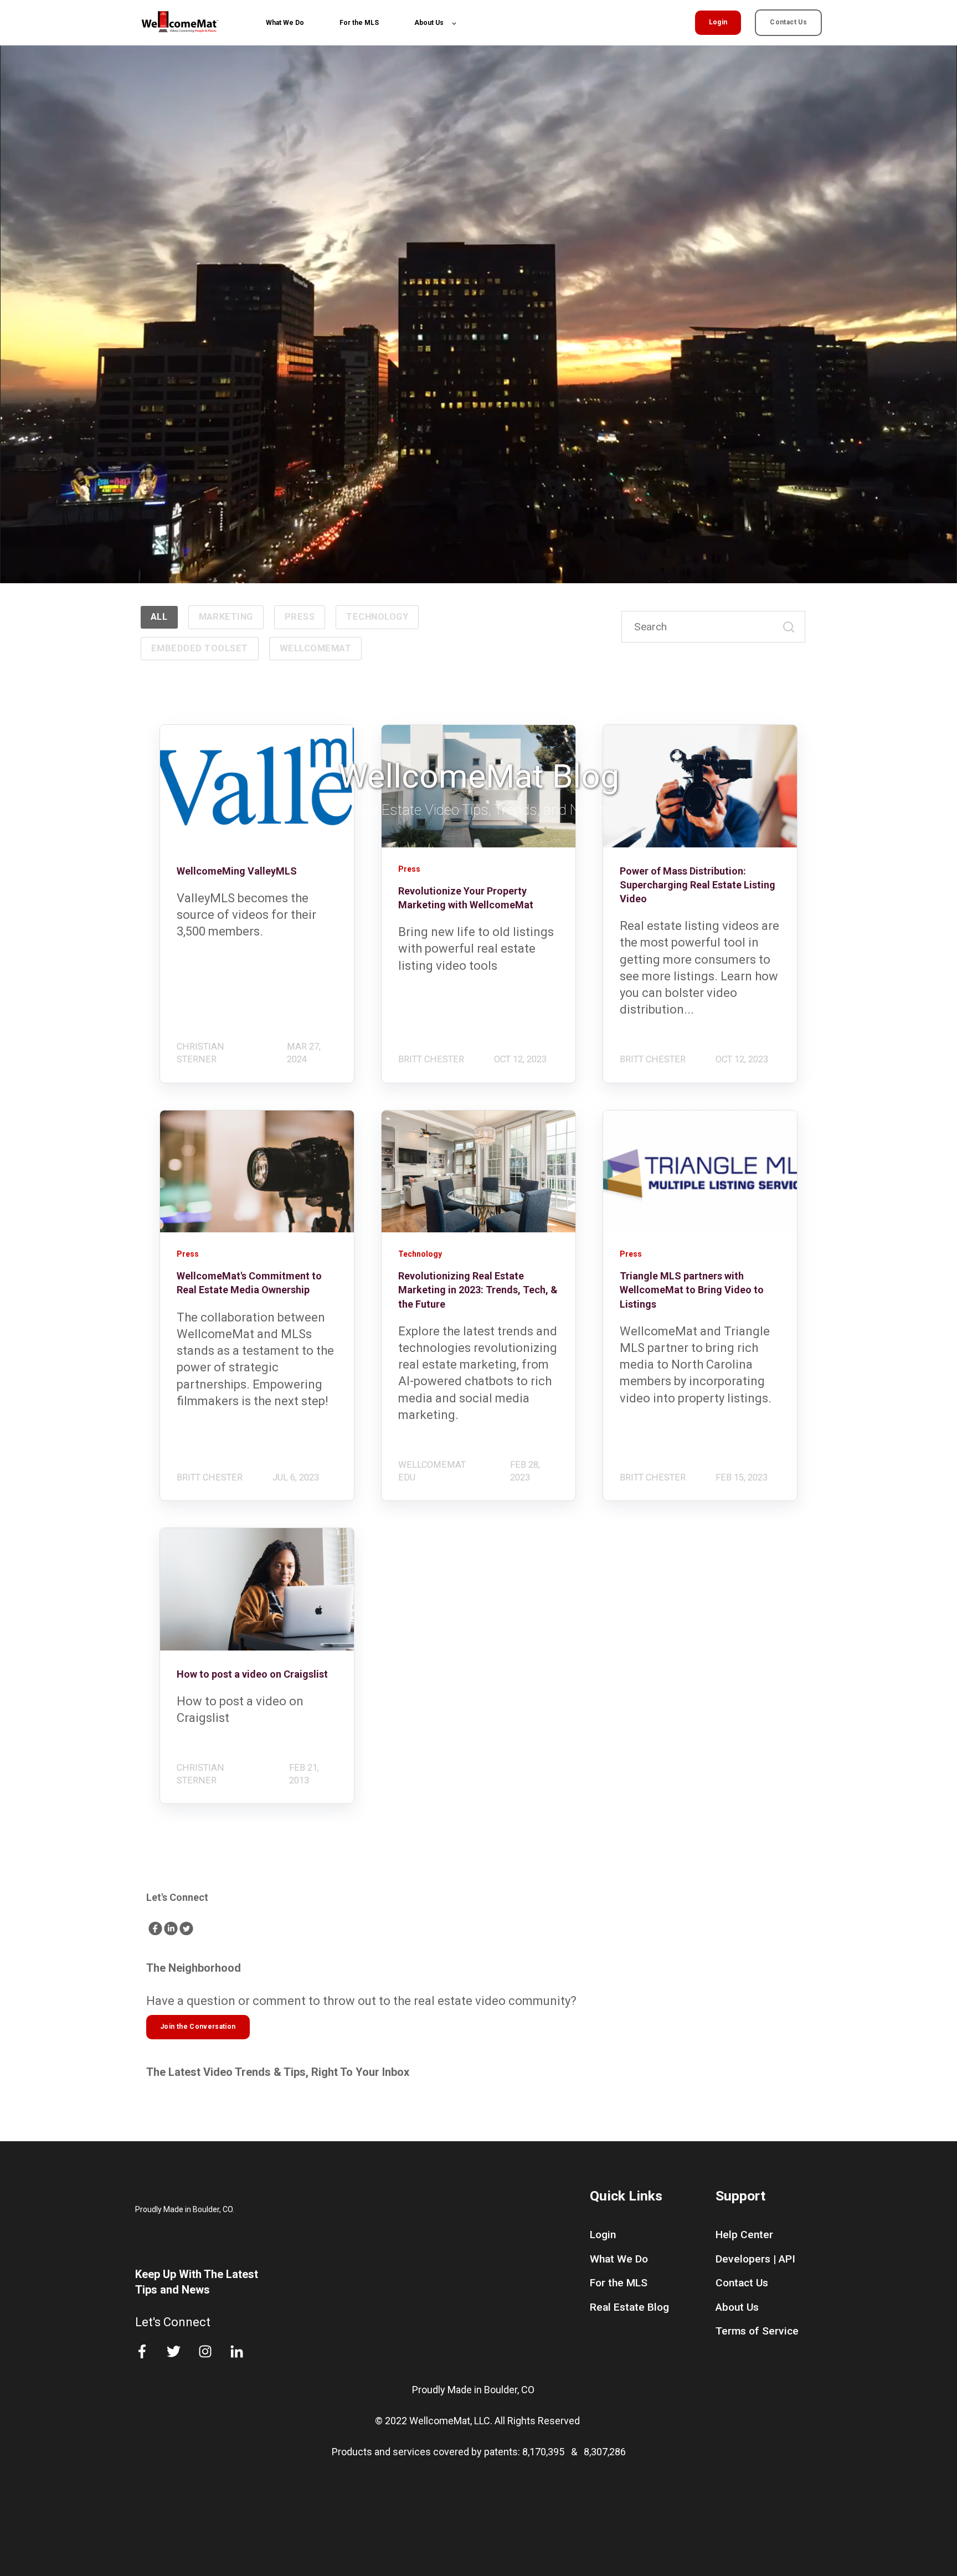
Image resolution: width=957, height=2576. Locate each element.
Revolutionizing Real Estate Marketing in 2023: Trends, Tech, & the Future (478, 1290)
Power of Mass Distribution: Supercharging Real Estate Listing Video (698, 885)
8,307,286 (605, 2452)
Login (603, 2235)
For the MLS (619, 2283)
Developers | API (755, 2259)
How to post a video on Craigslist (252, 1674)
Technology (377, 617)
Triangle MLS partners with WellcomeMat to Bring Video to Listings (692, 1290)
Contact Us (742, 2283)
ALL (159, 617)
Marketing (226, 617)
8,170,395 (544, 2452)
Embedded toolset (200, 648)
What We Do (619, 2259)
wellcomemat (315, 648)
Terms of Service (757, 2331)
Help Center (744, 2235)
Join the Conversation (198, 2027)
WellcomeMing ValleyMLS (237, 871)
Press (300, 617)
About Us (737, 2307)
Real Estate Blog (629, 2307)
